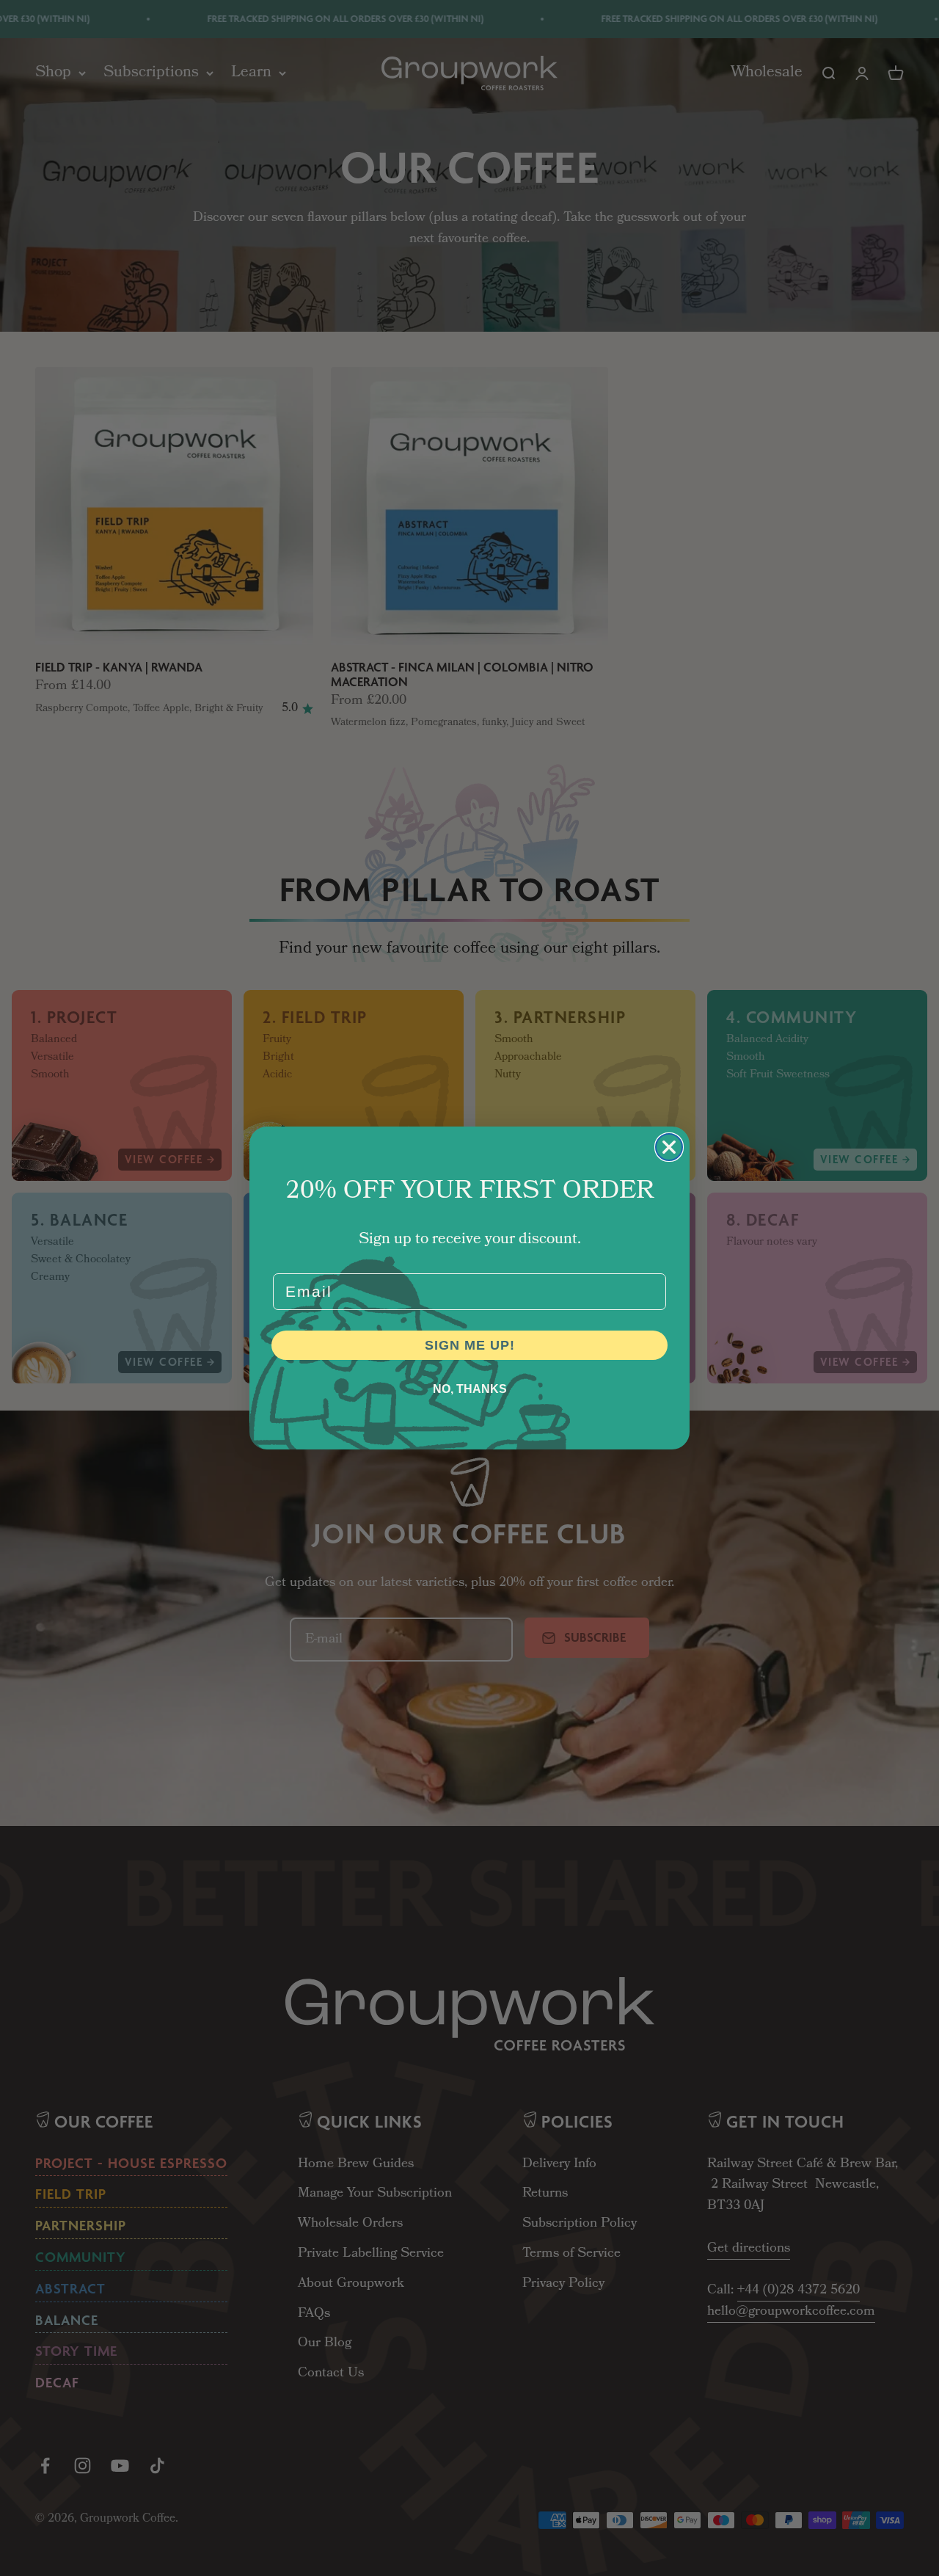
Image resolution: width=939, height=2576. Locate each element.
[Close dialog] (669, 1147)
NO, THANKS (470, 1389)
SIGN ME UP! (470, 1345)
